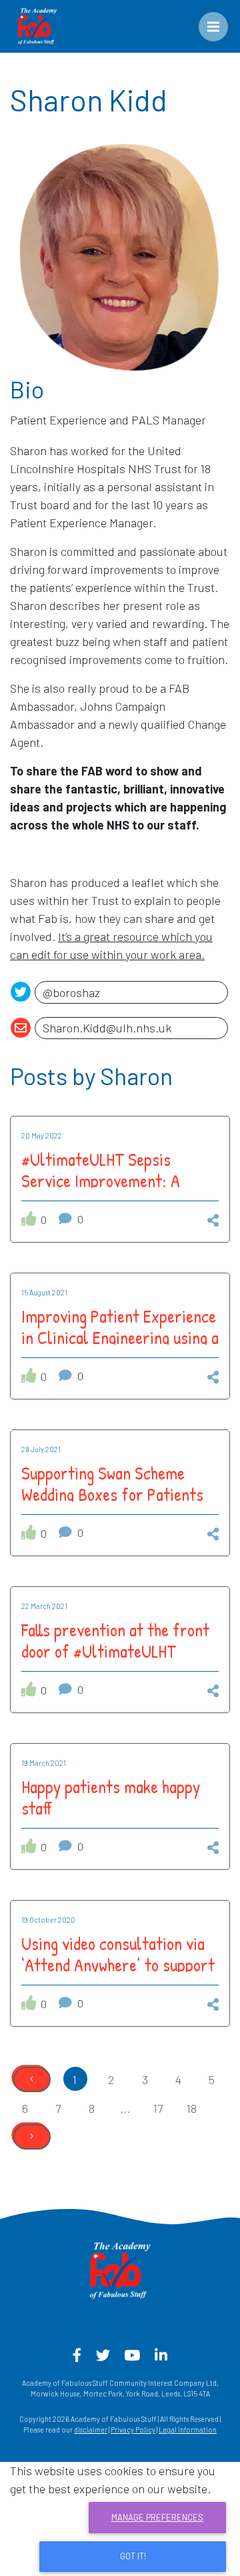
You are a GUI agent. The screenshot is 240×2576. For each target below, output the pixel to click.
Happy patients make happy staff (111, 1797)
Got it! (133, 2556)
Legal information (188, 2430)
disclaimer (91, 2430)
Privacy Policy (133, 2430)
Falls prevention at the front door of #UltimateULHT (115, 1640)
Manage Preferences (157, 2517)
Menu (223, 21)
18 (192, 2108)
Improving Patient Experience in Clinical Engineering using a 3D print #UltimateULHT (120, 1337)
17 (158, 2108)
